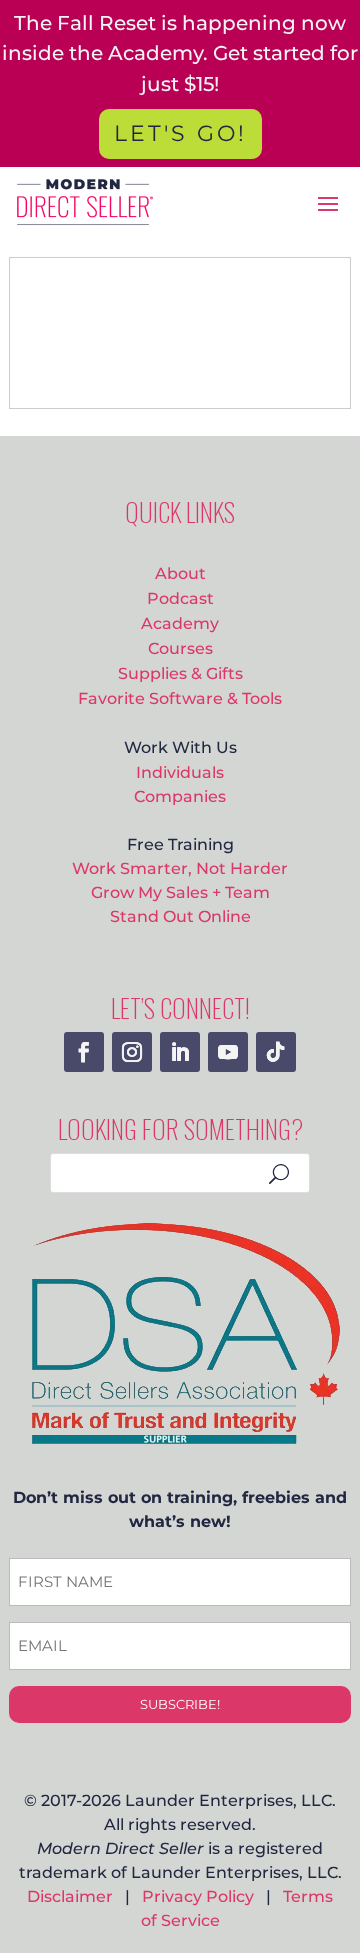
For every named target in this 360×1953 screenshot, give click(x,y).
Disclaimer (70, 1896)
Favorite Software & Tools (180, 698)
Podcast (180, 598)
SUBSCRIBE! (180, 1704)
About (180, 573)
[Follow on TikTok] (276, 1052)
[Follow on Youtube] (228, 1052)
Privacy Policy (198, 1896)
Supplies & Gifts (180, 673)
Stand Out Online (180, 916)
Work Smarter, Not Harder (180, 868)
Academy (180, 623)
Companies (180, 796)
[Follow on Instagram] (132, 1052)
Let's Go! (180, 133)
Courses (180, 648)
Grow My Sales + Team (180, 892)
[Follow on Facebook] (84, 1052)
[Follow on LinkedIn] (180, 1052)
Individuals (180, 772)
